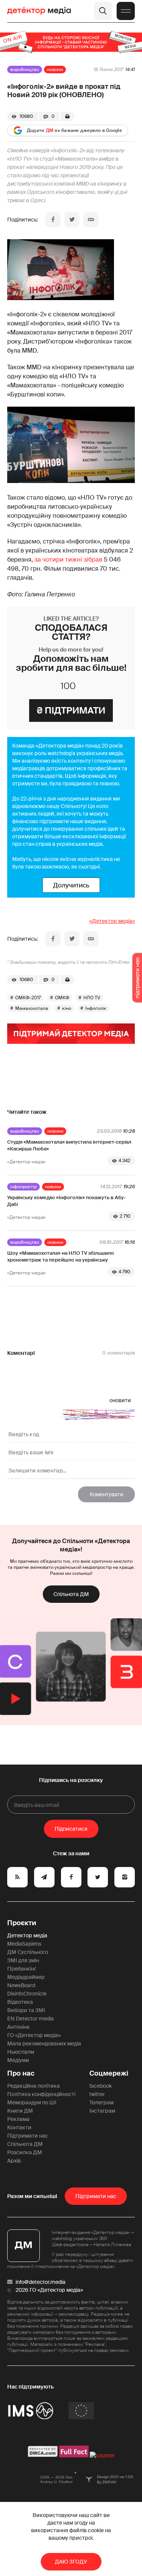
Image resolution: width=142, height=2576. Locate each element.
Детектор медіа (27, 1935)
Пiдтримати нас (96, 2196)
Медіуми (18, 2060)
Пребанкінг (22, 1969)
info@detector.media (41, 2282)
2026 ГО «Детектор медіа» (49, 2290)
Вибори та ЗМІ (26, 2010)
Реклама (18, 2119)
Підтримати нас (28, 2136)
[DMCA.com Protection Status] (43, 2455)
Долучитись (71, 885)
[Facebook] (53, 220)
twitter (97, 2094)
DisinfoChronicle (27, 1994)
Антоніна (18, 2027)
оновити (120, 1400)
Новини (55, 70)
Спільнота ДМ (71, 1594)
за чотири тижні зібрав (68, 560)
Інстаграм (102, 2111)
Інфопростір (23, 1187)
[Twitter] (72, 220)
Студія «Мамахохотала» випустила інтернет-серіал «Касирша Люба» (69, 1145)
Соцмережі (109, 2073)
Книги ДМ (20, 2111)
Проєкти (22, 1923)
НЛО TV (92, 998)
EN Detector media (30, 2019)
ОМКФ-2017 (28, 998)
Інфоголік (96, 1008)
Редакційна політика (34, 2086)
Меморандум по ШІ (32, 2102)
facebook (101, 2086)
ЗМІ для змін (23, 1960)
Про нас (21, 2073)
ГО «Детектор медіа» (34, 2035)
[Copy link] (91, 220)
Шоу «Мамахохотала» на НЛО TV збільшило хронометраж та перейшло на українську (61, 1256)
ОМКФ (62, 998)
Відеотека (20, 2002)
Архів (14, 2161)
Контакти (19, 2127)
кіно (67, 1008)
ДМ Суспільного (28, 1952)
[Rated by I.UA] (102, 2455)
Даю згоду (71, 2562)
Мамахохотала (32, 1008)
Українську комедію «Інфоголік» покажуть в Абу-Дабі (66, 1201)
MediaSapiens (24, 1944)
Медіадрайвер (26, 1977)
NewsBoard (21, 1985)
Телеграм (101, 2102)
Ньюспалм (21, 2052)
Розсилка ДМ (25, 2152)
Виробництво (25, 70)
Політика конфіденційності (41, 2094)
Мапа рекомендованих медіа (44, 2043)
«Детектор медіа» (112, 921)
